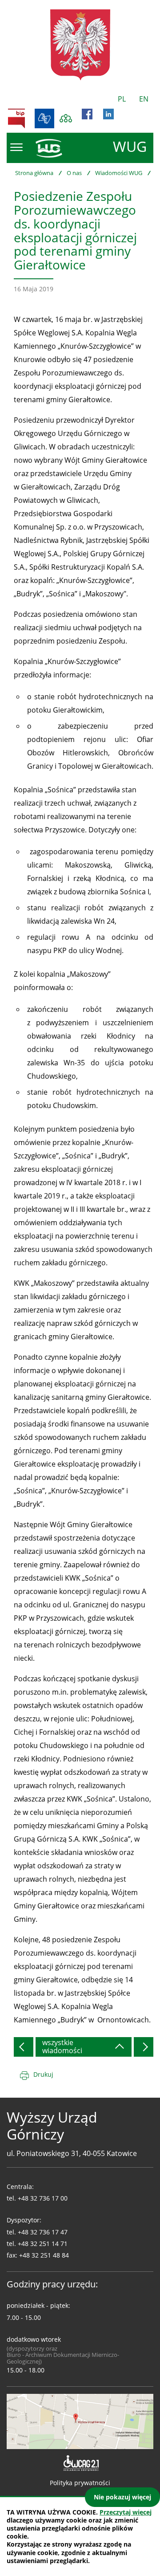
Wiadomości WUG (119, 173)
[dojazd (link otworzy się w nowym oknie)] (80, 2421)
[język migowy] (44, 118)
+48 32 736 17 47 (43, 2232)
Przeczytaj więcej (126, 2512)
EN (144, 99)
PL (122, 99)
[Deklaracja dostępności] (80, 2463)
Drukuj (43, 2074)
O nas (74, 173)
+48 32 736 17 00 (43, 2198)
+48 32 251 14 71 (43, 2244)
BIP (16, 118)
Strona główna (34, 173)
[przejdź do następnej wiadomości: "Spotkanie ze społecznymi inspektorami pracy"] (144, 2047)
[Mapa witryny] (66, 118)
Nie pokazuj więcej (122, 2497)
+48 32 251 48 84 (44, 2255)
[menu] (16, 147)
